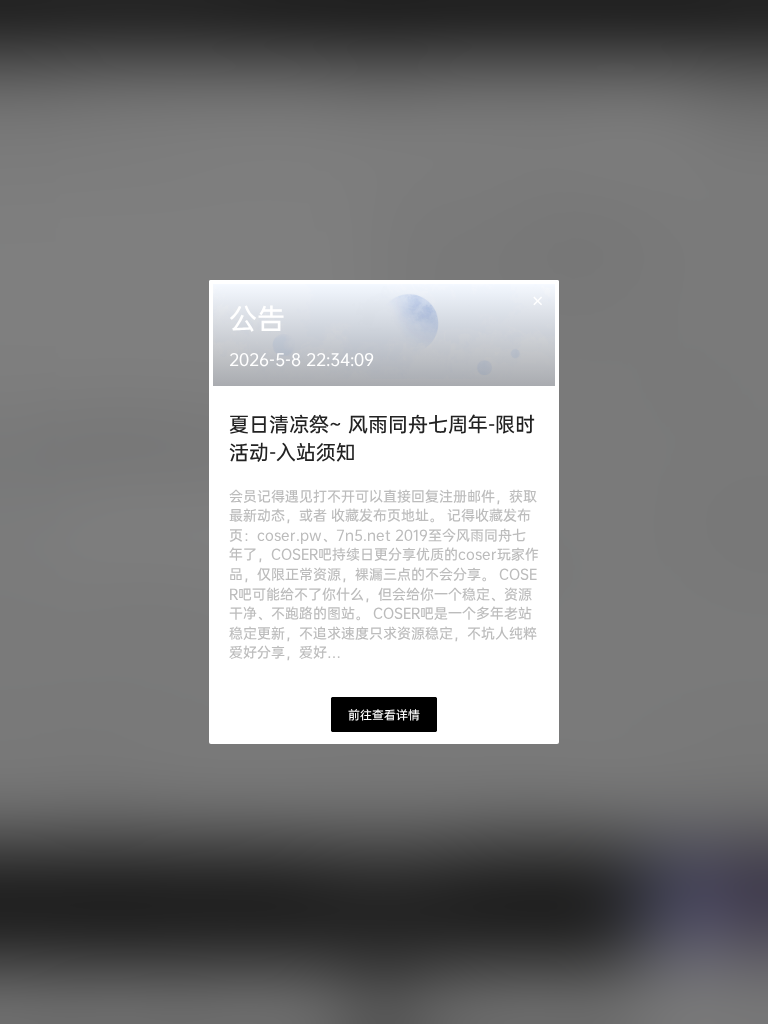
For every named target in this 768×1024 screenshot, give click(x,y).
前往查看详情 (384, 714)
